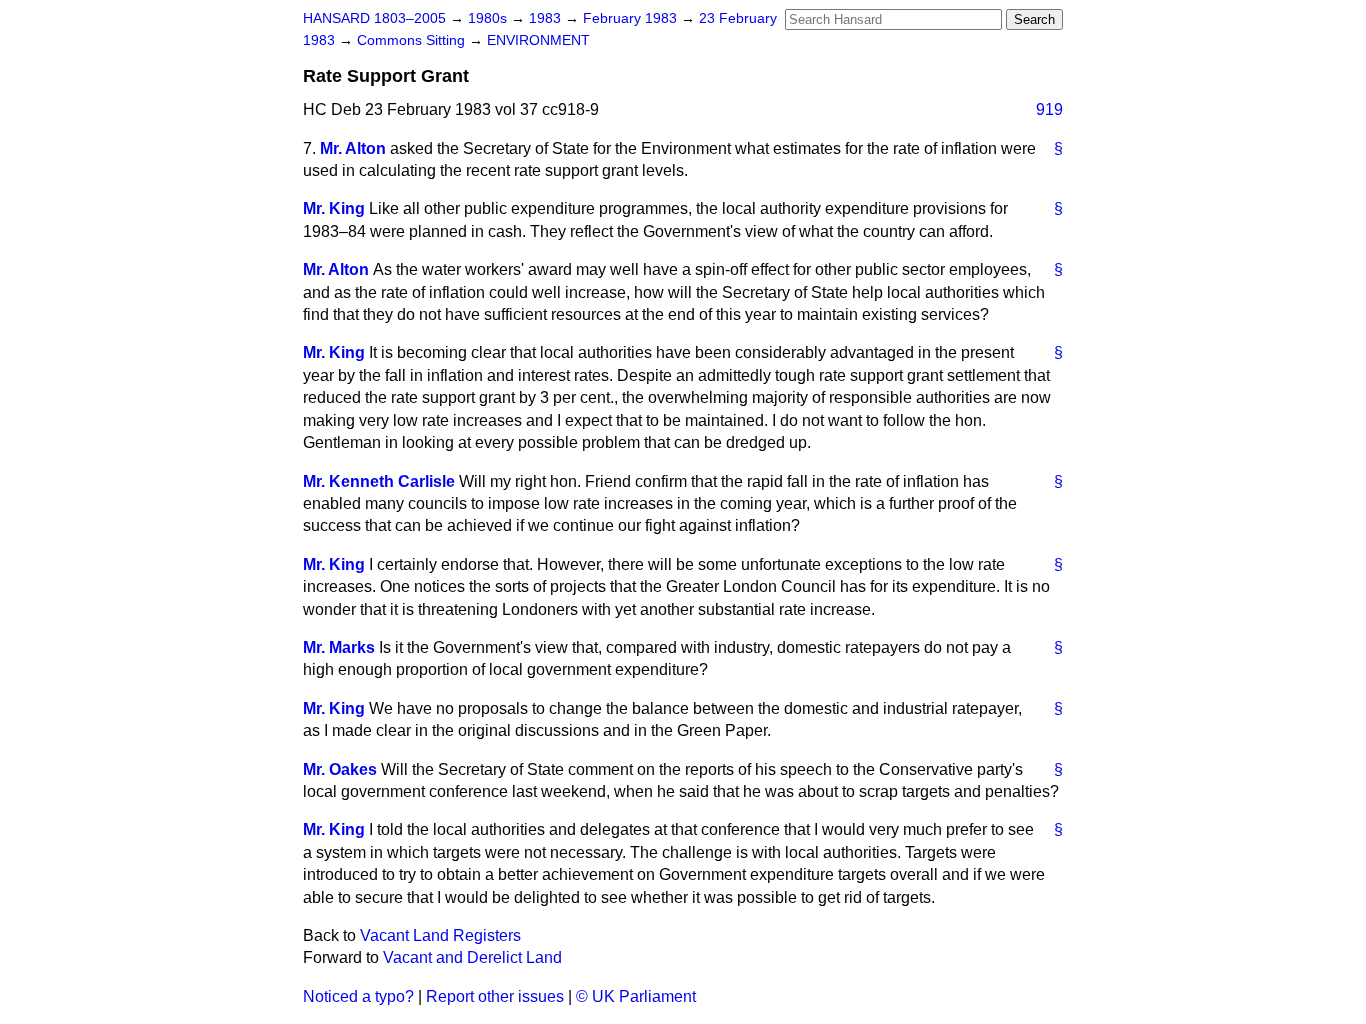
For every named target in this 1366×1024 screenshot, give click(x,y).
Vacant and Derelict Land (472, 957)
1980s (489, 18)
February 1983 (632, 18)
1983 (547, 18)
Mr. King (334, 208)
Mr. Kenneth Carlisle (379, 481)
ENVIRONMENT (538, 40)
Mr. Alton (353, 148)
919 (1049, 109)
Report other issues (495, 996)
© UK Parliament (636, 996)
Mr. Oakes (340, 769)
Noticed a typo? (358, 996)
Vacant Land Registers (440, 935)
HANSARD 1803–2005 (374, 18)
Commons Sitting (413, 40)
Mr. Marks (339, 647)
